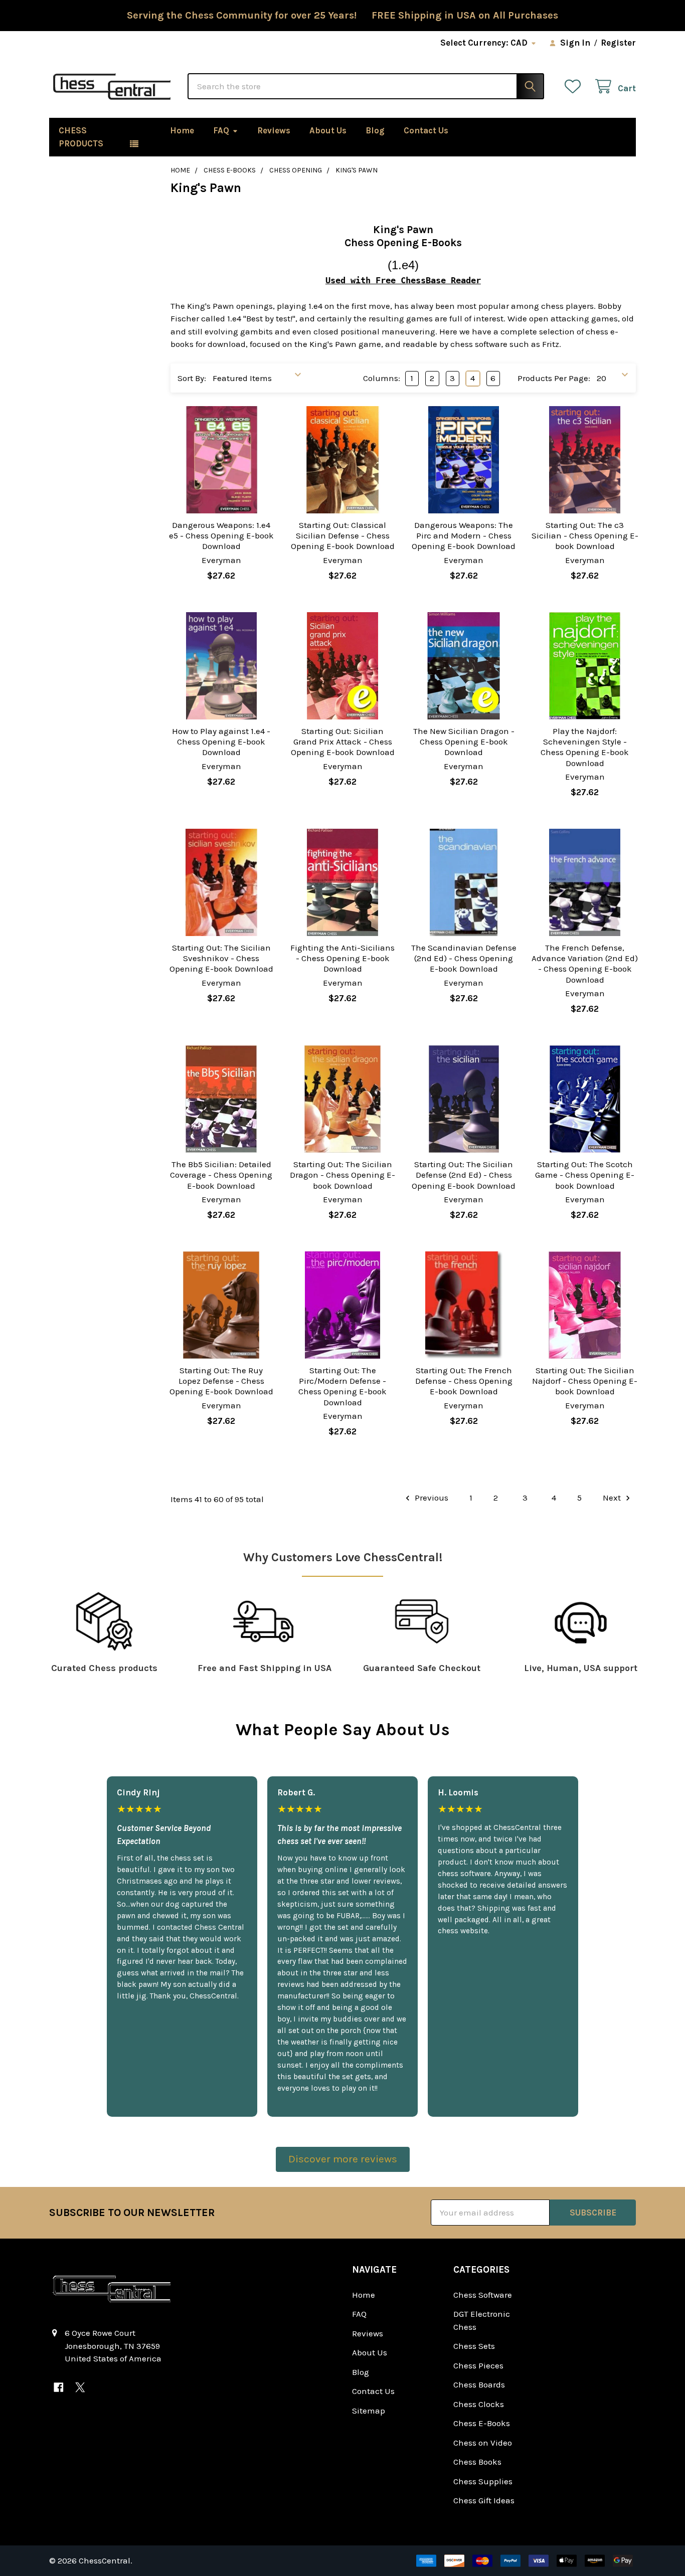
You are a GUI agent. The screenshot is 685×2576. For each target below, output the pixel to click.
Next (613, 1498)
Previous (431, 1498)
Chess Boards (479, 2384)
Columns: (382, 378)
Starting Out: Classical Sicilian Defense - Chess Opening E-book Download (343, 536)
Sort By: (192, 378)
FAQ (221, 130)
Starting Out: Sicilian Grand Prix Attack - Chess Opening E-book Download (343, 742)
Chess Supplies (483, 2481)
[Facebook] (58, 2387)
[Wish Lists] (575, 86)
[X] (80, 2387)
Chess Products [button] (81, 137)
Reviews (274, 130)
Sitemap (369, 2411)
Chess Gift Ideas (484, 2500)
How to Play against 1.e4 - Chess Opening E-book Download (221, 742)
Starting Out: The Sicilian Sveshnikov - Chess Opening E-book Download (221, 958)
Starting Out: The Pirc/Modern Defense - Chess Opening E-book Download (342, 1386)
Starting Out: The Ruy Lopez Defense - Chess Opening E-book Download (221, 1381)
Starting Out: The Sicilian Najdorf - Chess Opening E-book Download (585, 1381)
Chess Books (477, 2462)
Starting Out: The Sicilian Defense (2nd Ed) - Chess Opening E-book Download (464, 1175)
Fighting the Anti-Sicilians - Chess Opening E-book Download (342, 958)
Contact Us (426, 130)
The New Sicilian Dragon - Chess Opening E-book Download (464, 742)
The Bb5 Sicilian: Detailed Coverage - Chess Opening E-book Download (221, 1175)
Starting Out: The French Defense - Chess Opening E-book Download (464, 1381)
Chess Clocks (479, 2404)
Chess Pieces (478, 2365)
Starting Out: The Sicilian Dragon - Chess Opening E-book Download (342, 1175)
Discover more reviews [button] (343, 2159)
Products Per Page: (554, 378)
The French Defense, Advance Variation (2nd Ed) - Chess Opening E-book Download (585, 964)
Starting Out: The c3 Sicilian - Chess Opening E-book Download (585, 536)
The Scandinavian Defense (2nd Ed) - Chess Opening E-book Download (464, 958)
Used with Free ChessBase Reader (403, 280)
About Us (328, 130)
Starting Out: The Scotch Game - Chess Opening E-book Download (585, 1175)
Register (618, 43)
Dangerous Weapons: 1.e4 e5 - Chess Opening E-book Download (221, 536)
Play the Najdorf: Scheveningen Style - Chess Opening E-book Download (585, 747)
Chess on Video (483, 2443)
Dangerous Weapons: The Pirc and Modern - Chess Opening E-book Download (464, 536)
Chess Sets (474, 2346)
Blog (375, 130)
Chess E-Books (482, 2423)
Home (182, 130)
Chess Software (483, 2295)
